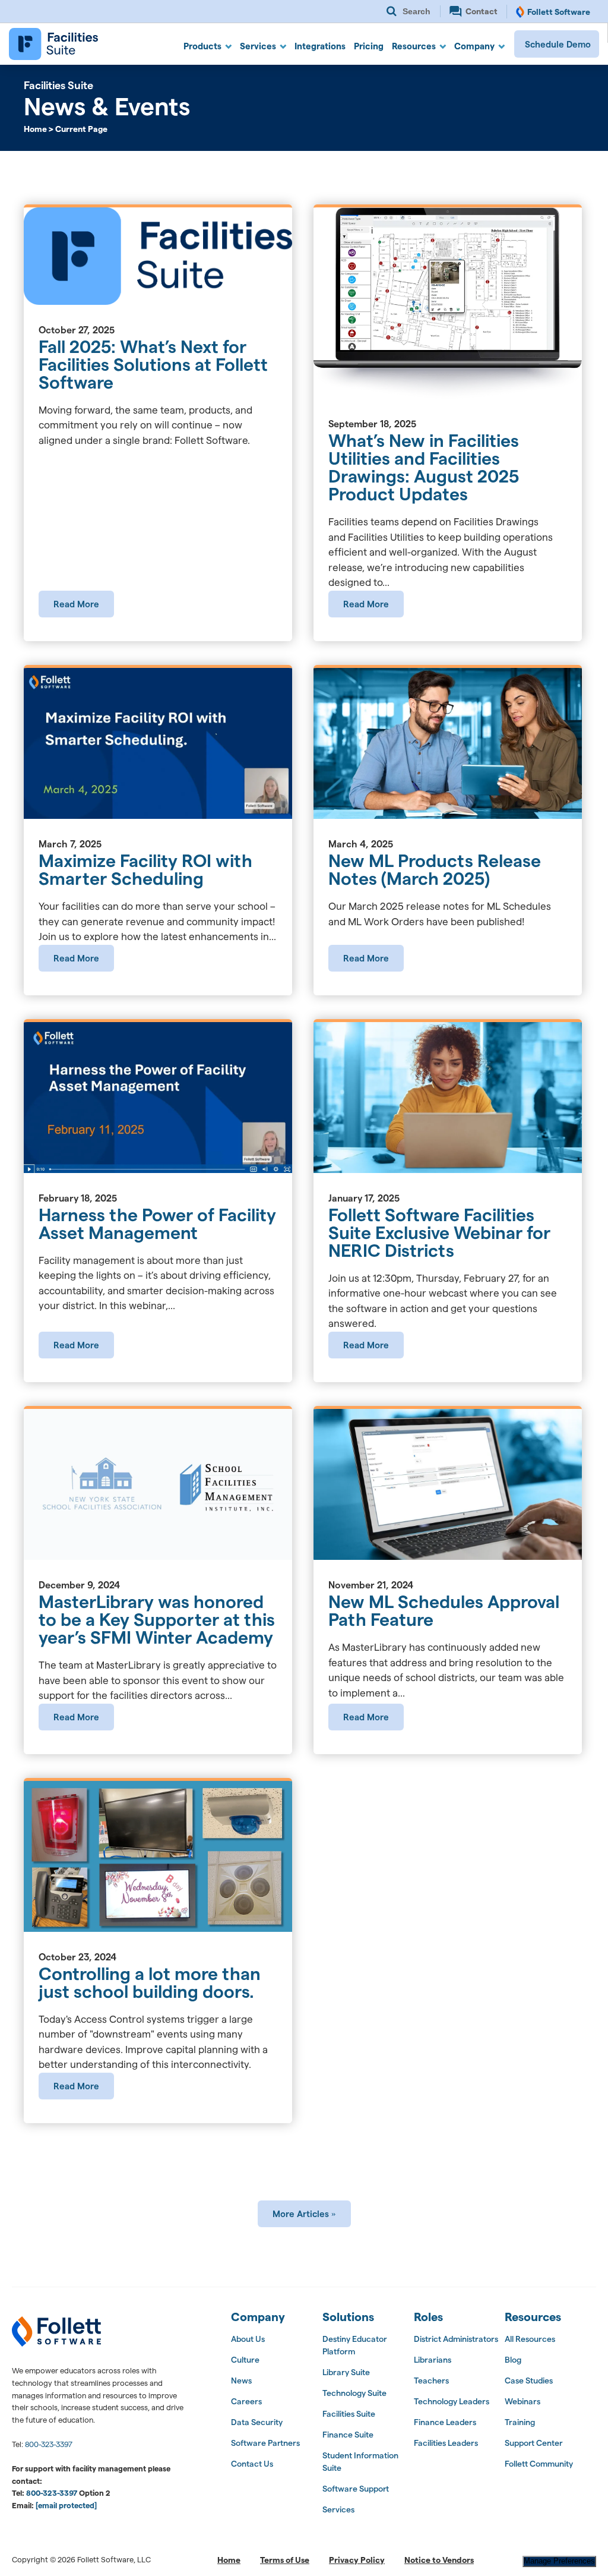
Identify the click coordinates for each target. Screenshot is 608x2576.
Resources (414, 46)
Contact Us (252, 2464)
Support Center (534, 2443)
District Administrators (456, 2339)
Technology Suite (354, 2393)
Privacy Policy (357, 2560)
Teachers (431, 2380)
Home (229, 2560)
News (241, 2380)
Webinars (522, 2401)
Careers (246, 2401)
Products (202, 46)
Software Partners (265, 2443)
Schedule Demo (558, 44)
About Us (248, 2339)
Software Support (356, 2489)
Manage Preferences (559, 2561)
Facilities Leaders (446, 2443)
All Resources (530, 2339)
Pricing (369, 46)
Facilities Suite (349, 2414)
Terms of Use (285, 2560)
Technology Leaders (452, 2401)
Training (520, 2422)
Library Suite (346, 2372)
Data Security (257, 2422)
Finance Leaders (445, 2422)
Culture (245, 2360)
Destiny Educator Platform (355, 2345)
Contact (481, 11)
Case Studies (529, 2380)
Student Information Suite (360, 2462)
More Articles (301, 2214)
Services (258, 46)
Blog (513, 2360)
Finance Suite (348, 2435)
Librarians (433, 2360)
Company (474, 46)
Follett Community (539, 2464)
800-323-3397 (49, 2444)
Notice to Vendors (439, 2560)
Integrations (320, 46)
